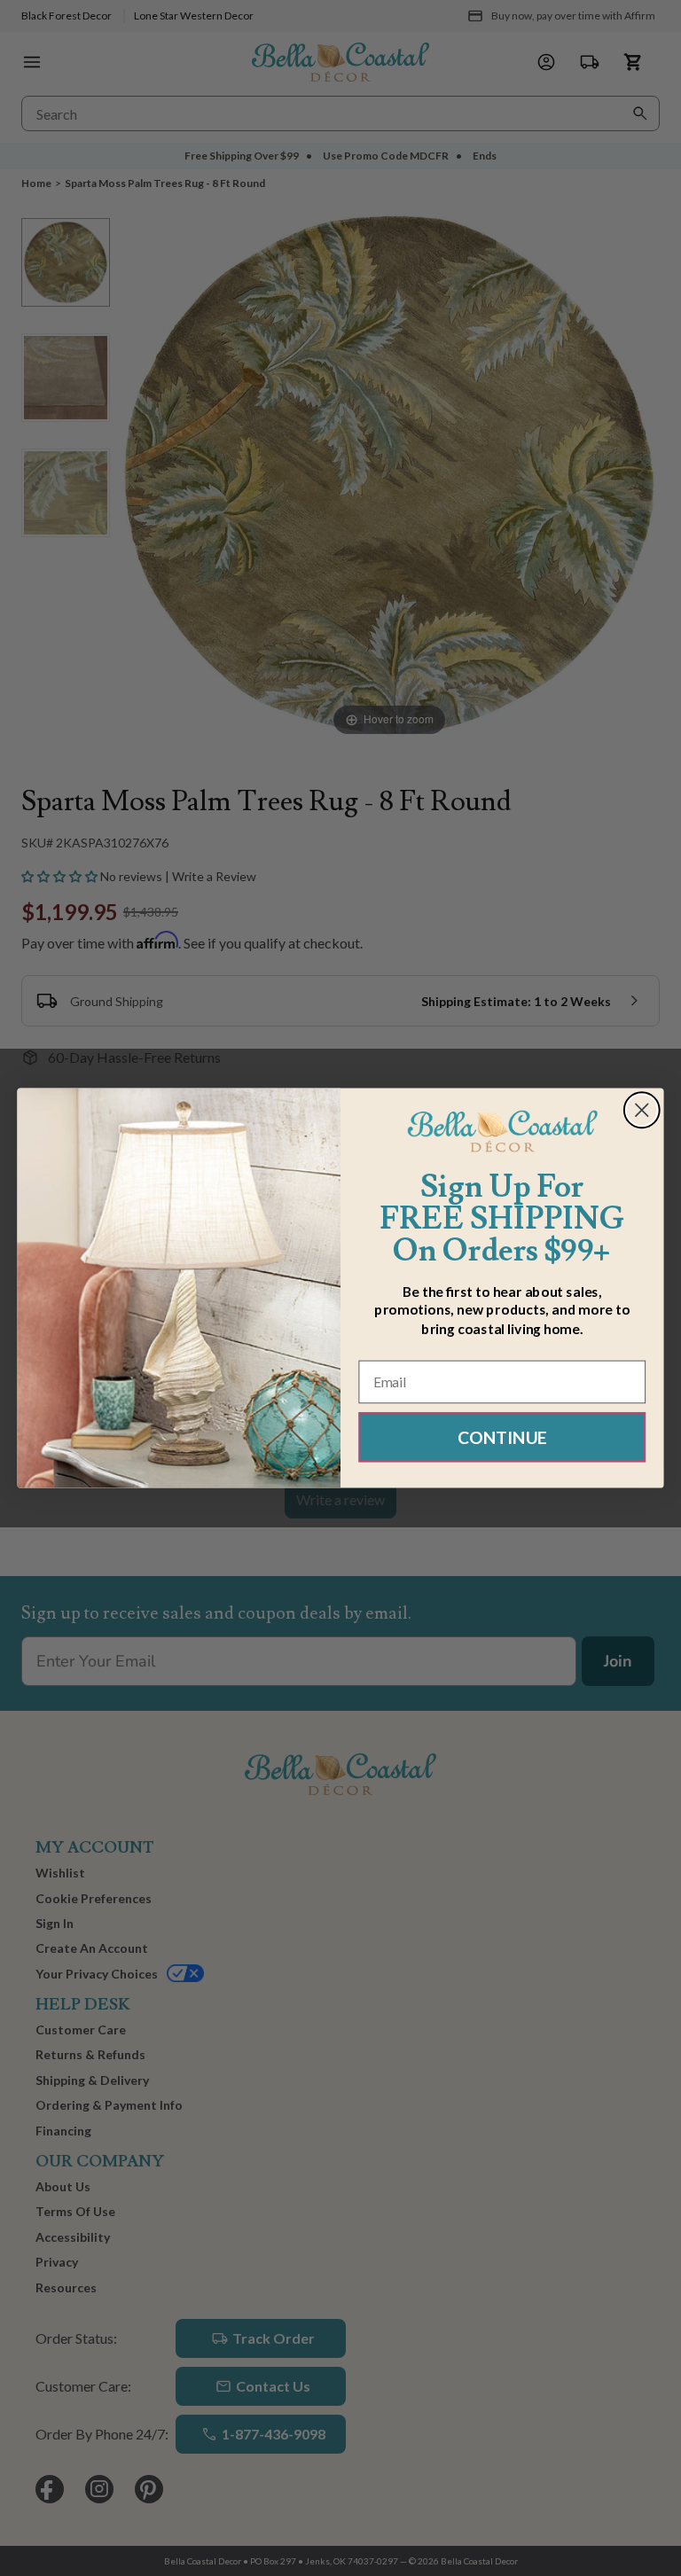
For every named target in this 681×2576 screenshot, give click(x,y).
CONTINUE (502, 1436)
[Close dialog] (642, 1110)
